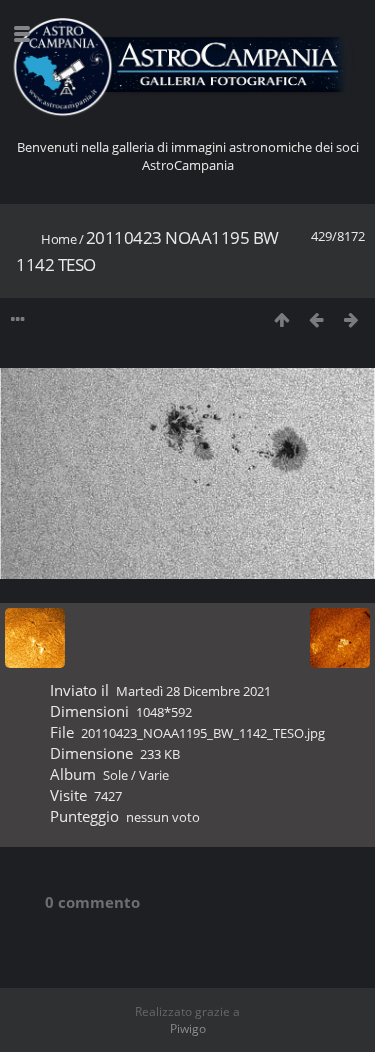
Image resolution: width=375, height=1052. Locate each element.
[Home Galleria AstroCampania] (187, 67)
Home (58, 239)
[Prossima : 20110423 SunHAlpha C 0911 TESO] (351, 319)
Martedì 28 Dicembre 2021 (193, 691)
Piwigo (188, 1028)
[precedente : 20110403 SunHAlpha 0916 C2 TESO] (316, 319)
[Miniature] (281, 319)
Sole (115, 775)
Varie (154, 775)
